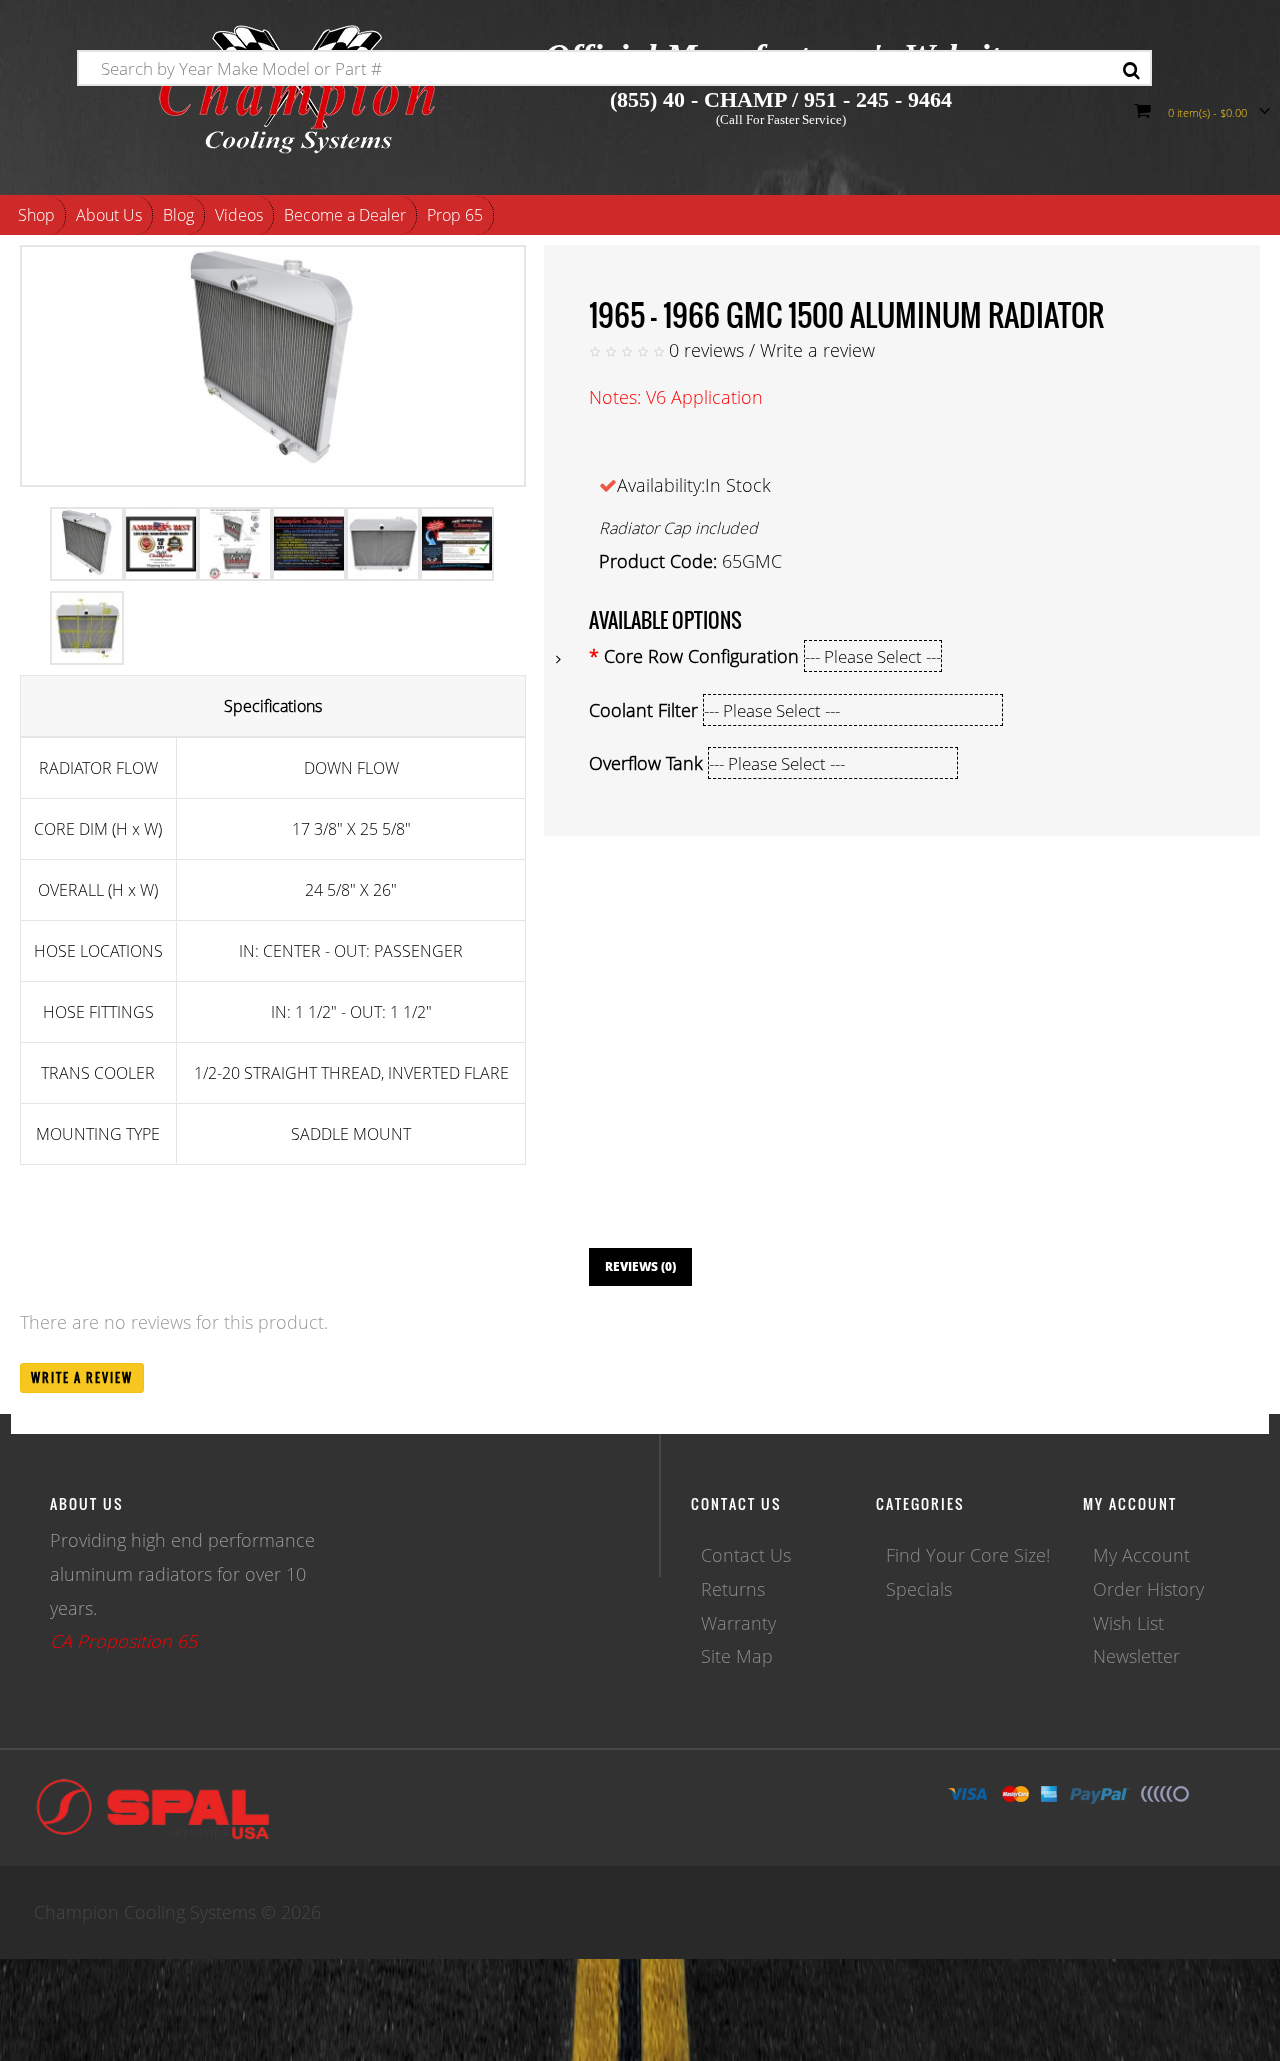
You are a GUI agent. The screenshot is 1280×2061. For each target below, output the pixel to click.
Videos (239, 215)
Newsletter (1136, 1656)
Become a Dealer (345, 215)
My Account (1141, 1555)
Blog (178, 215)
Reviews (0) (640, 1266)
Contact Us (746, 1555)
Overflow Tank (646, 763)
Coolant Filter (643, 710)
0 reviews (706, 350)
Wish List (1128, 1623)
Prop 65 (455, 215)
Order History (1148, 1589)
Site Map (737, 1656)
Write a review (817, 350)
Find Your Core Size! (968, 1555)
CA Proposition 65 (123, 1641)
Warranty (738, 1623)
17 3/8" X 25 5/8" (351, 829)
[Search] (1131, 70)
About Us (109, 215)
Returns (733, 1589)
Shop (36, 215)
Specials (919, 1589)
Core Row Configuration (701, 656)
